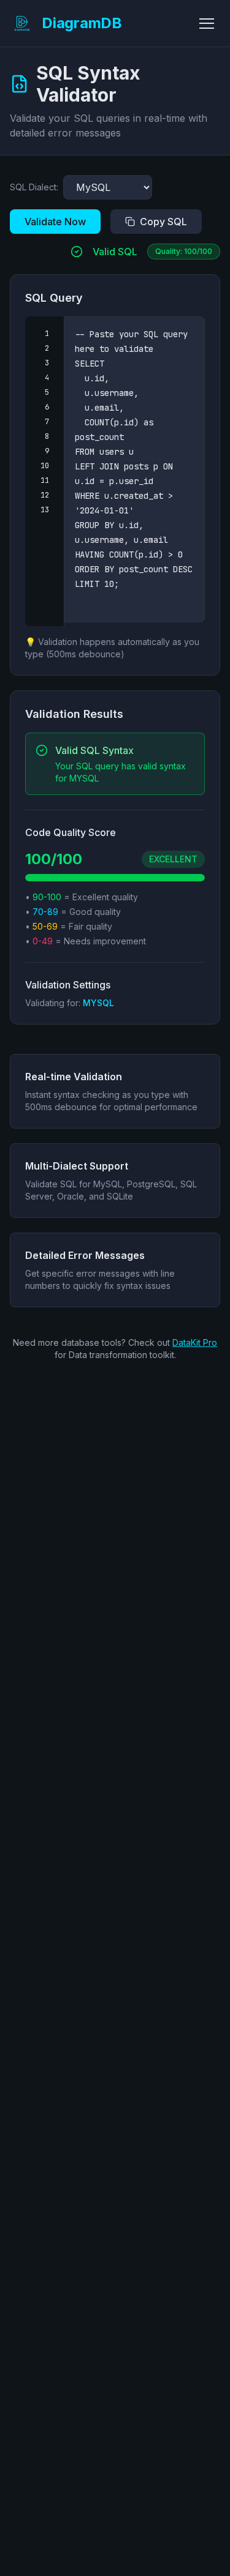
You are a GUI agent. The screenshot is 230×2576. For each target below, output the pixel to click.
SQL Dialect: (34, 187)
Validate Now (55, 222)
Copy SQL (163, 222)
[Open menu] (207, 23)
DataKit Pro (195, 1342)
